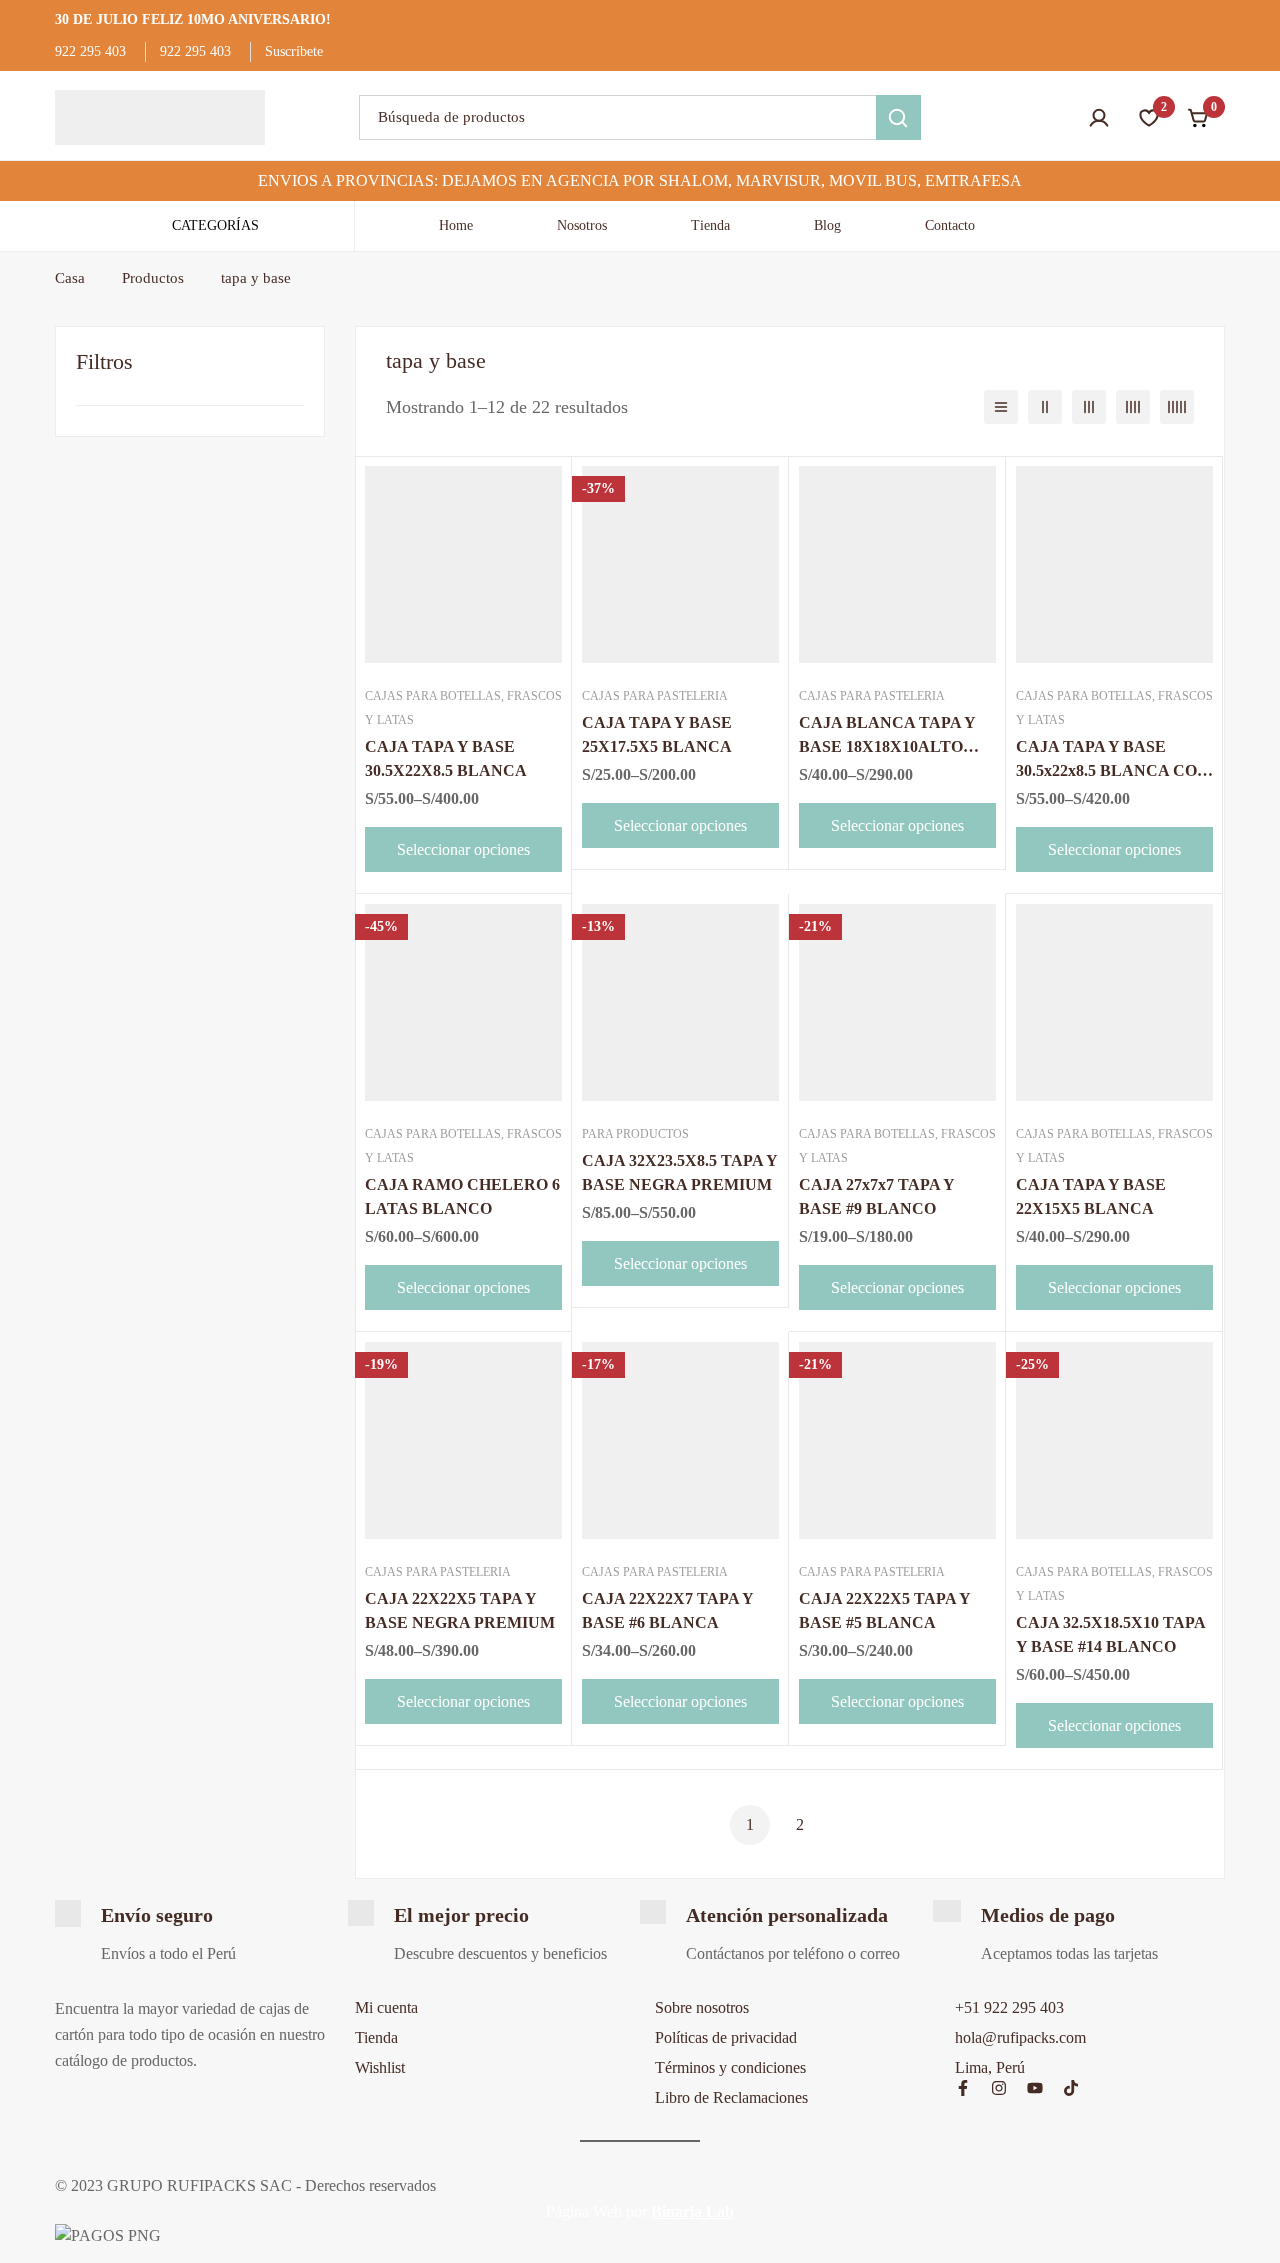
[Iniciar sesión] (1099, 118)
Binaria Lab (692, 2211)
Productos (153, 278)
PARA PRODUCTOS (635, 1134)
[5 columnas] (1177, 407)
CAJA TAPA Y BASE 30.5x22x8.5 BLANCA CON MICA (1112, 770)
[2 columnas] (1045, 407)
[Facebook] (963, 2088)
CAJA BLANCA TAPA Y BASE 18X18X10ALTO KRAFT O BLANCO (887, 746)
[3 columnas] (1089, 407)
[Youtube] (1035, 2088)
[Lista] (1001, 407)
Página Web (584, 2211)
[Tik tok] (1071, 2088)
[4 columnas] (1133, 407)
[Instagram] (999, 2088)
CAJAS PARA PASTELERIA (655, 696)
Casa (70, 278)
